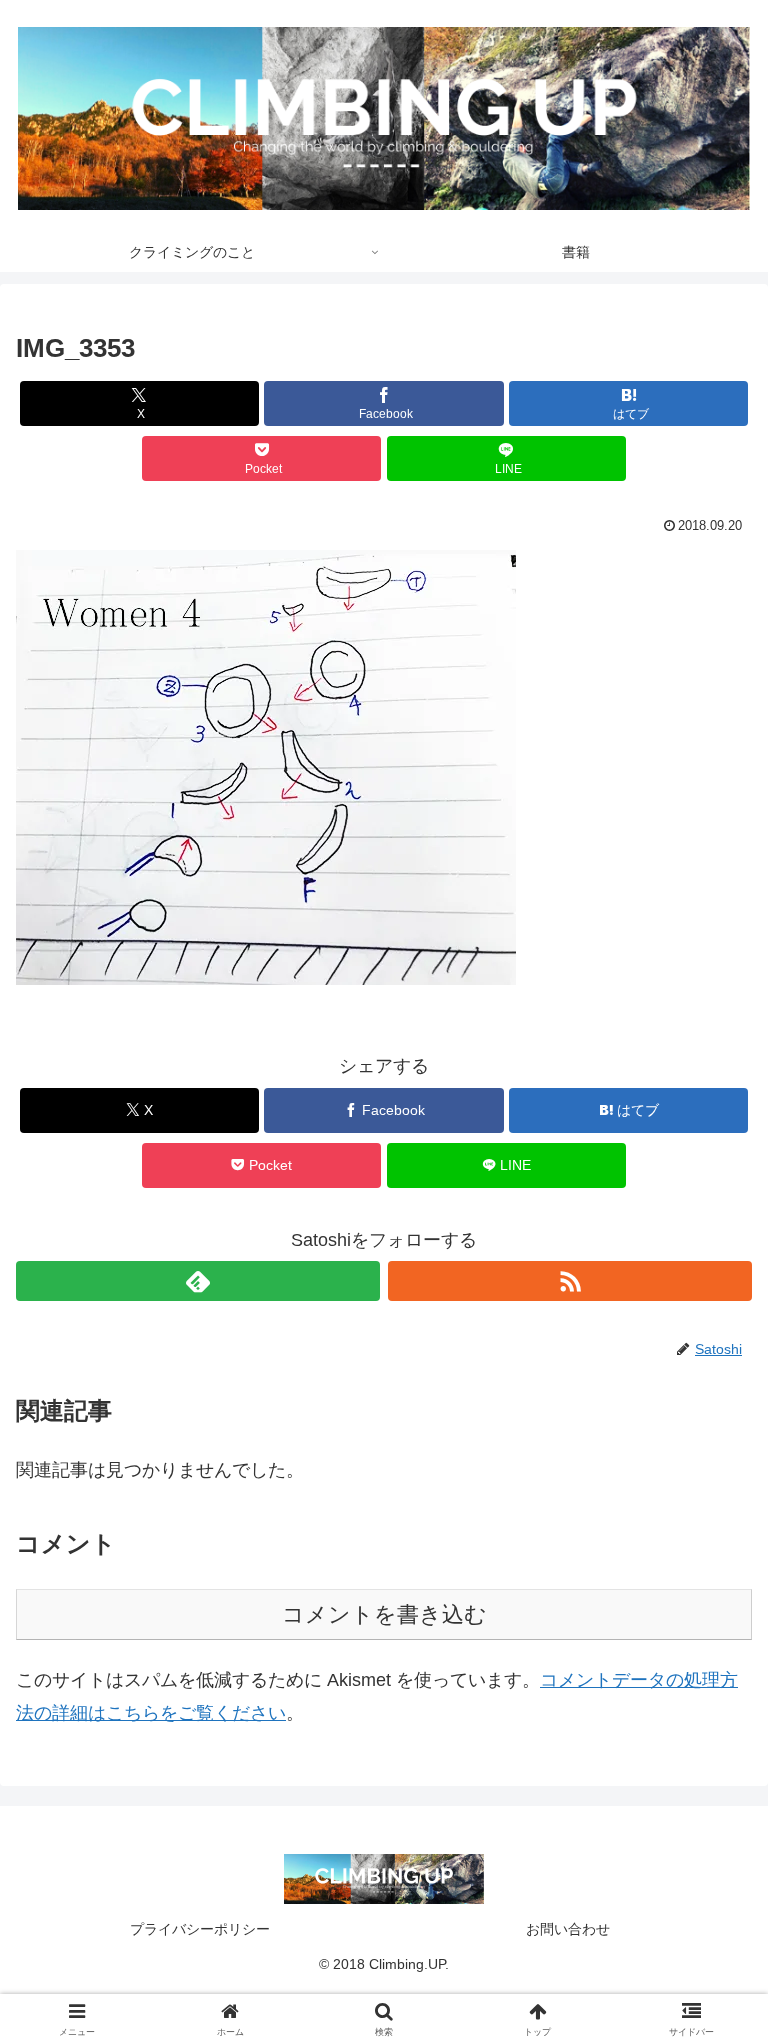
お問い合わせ (568, 1929)
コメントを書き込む (384, 1614)
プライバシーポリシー (200, 1929)
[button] (266, 767)
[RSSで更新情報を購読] (570, 1281)
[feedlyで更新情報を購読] (198, 1281)
